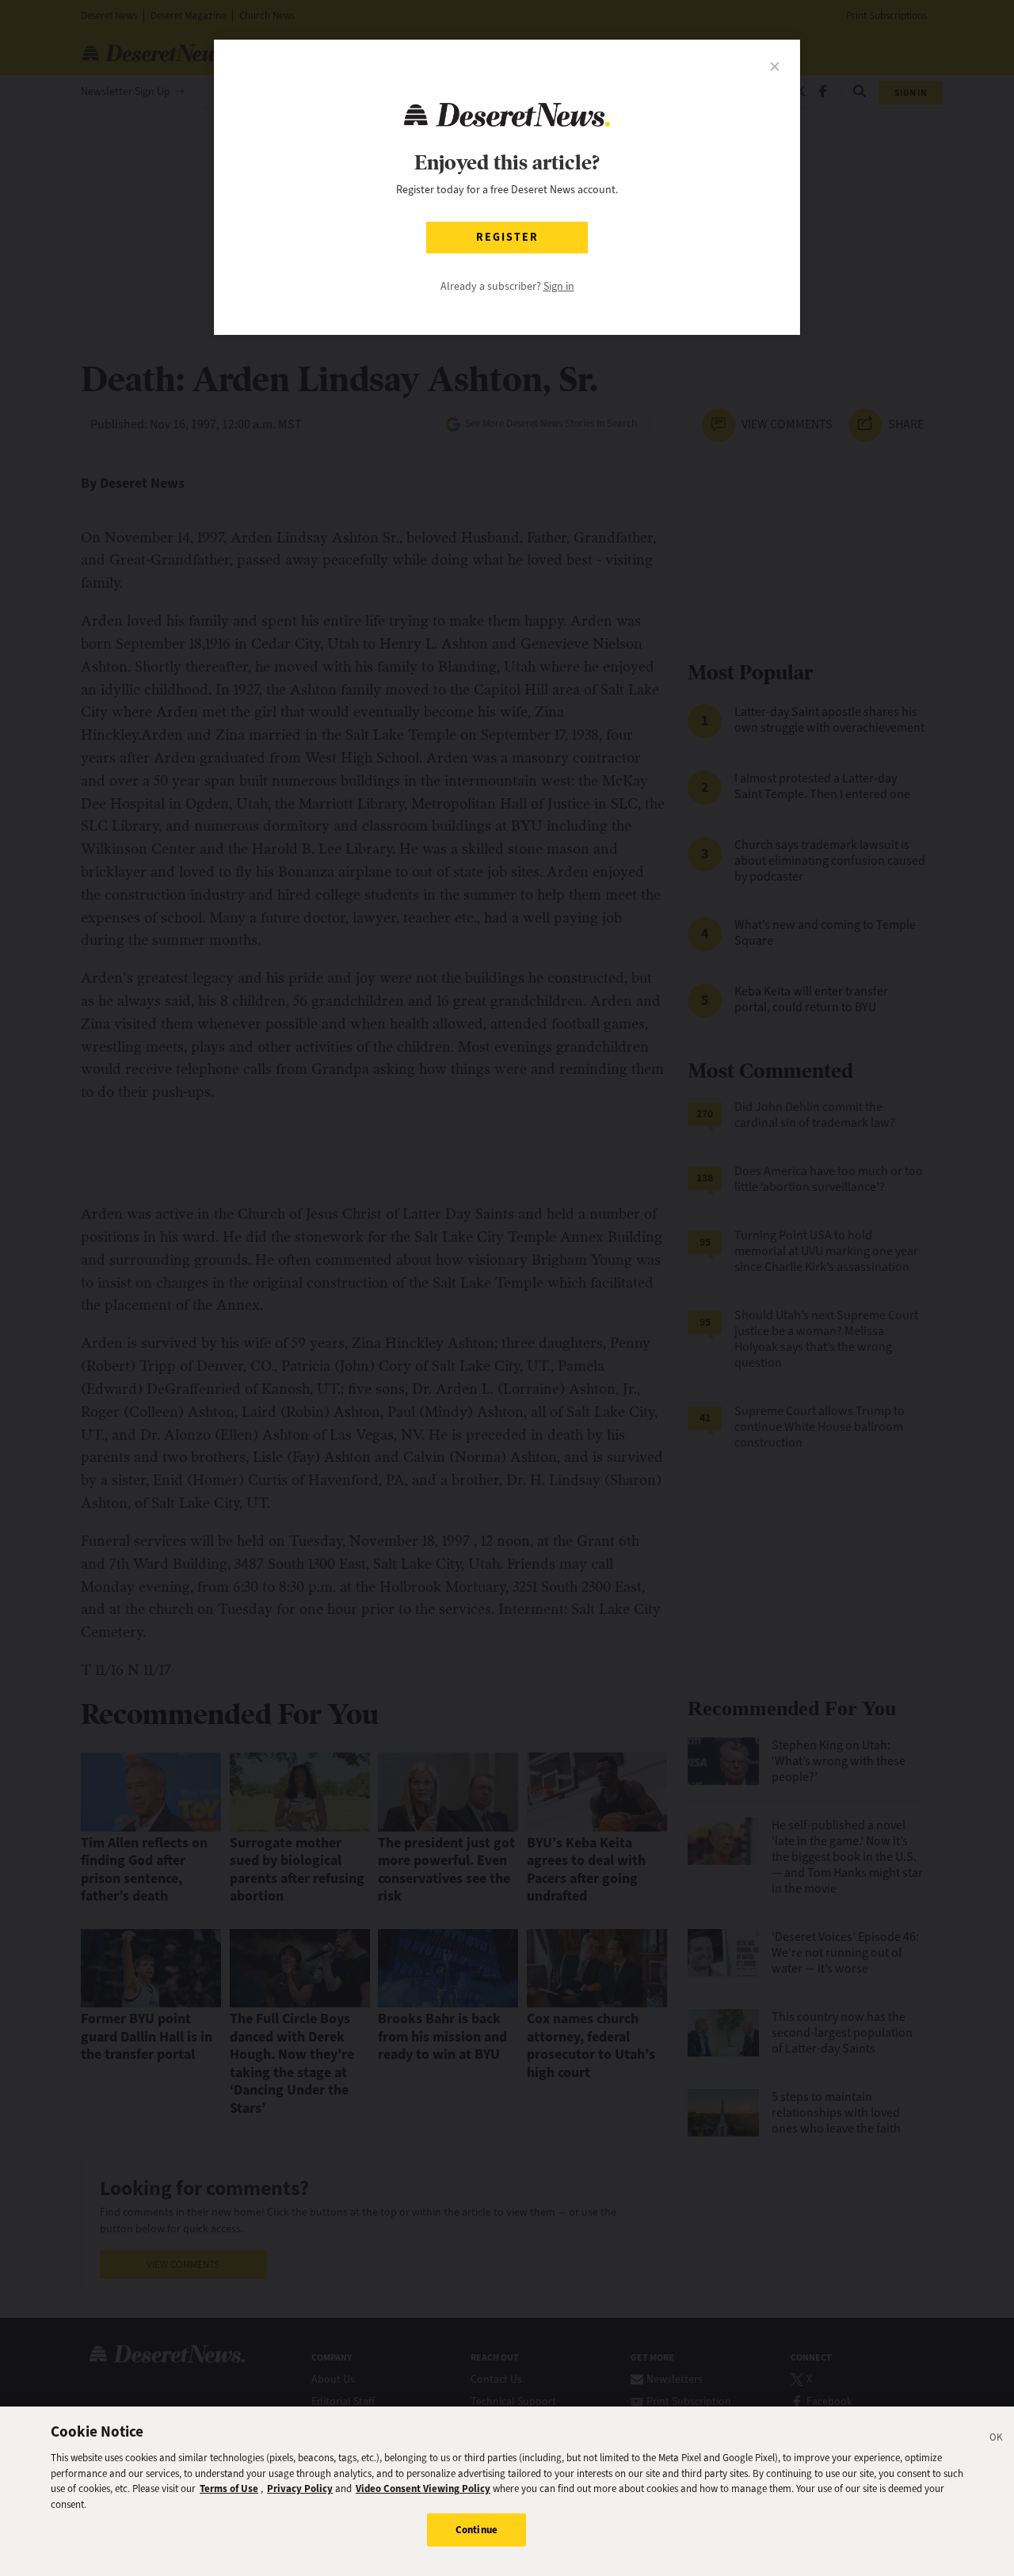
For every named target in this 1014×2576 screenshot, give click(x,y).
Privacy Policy (300, 2488)
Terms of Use (229, 2488)
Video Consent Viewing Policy (423, 2488)
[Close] (997, 2440)
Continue (477, 2530)
